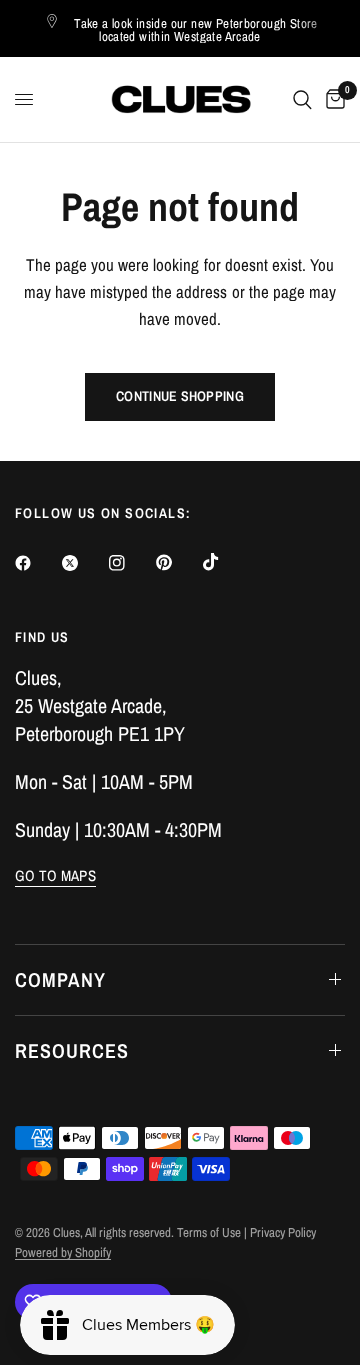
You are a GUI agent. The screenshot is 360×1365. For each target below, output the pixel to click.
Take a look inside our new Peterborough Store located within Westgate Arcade (196, 30)
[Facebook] (37, 563)
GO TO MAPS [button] (55, 875)
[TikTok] (225, 562)
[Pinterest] (178, 562)
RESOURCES (72, 1050)
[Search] (302, 99)
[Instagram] (131, 563)
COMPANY (60, 979)
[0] (332, 99)
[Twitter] (84, 563)
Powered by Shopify (63, 1252)
